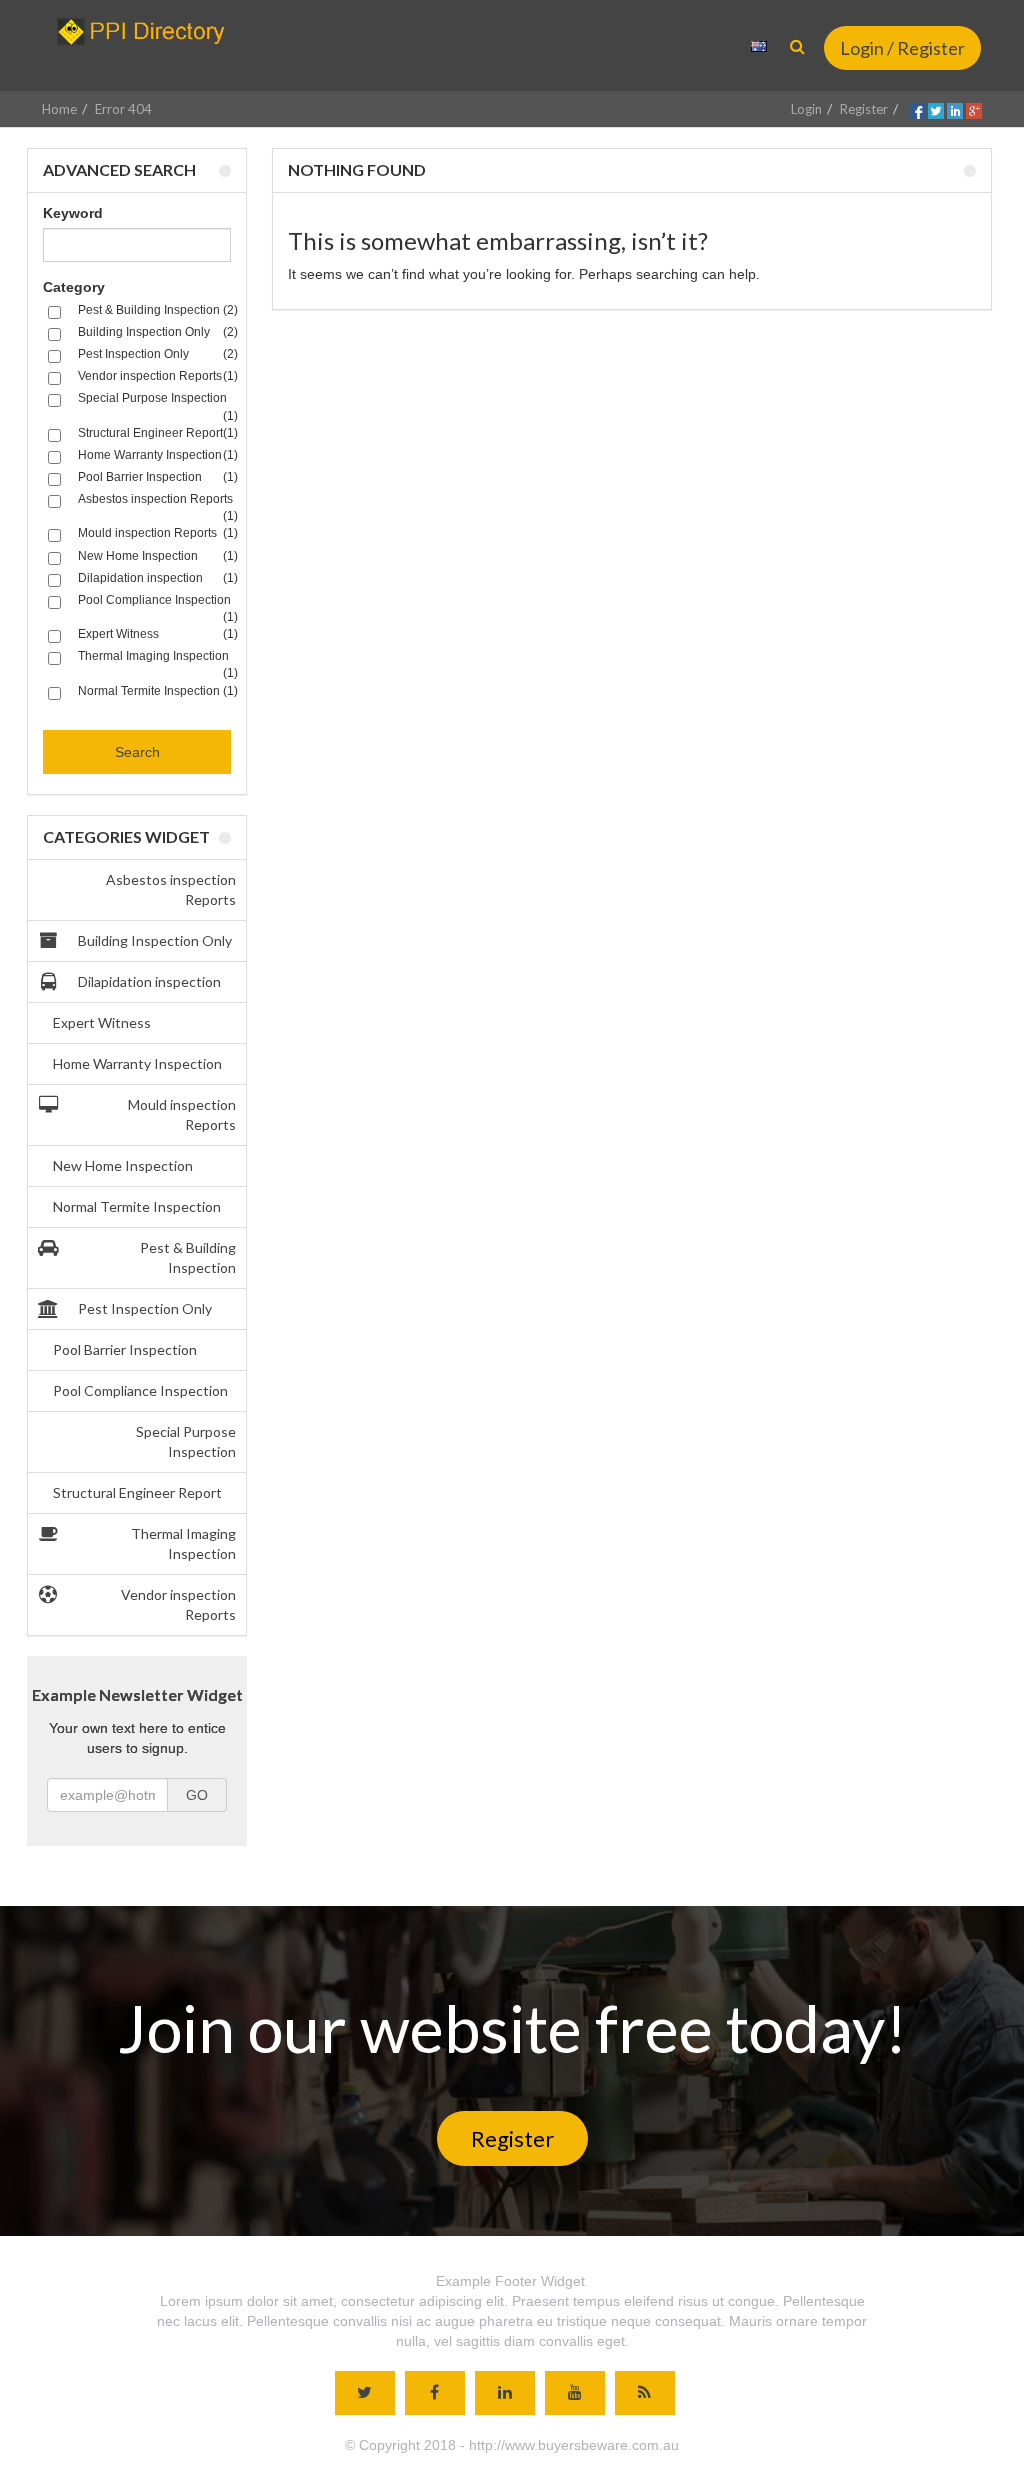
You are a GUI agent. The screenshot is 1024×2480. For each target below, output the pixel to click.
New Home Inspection (123, 1165)
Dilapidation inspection (149, 981)
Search (137, 752)
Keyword (73, 213)
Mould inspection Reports (182, 1114)
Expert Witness (102, 1022)
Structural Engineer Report (137, 1492)
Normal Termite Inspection (137, 1206)
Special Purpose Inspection (186, 1441)
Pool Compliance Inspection (140, 1390)
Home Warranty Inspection (137, 1063)
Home (59, 109)
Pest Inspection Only (145, 1308)
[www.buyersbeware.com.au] (148, 32)
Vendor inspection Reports (178, 1604)
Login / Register (902, 48)
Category (74, 287)
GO (197, 1795)
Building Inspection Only (155, 940)
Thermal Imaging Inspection (183, 1543)
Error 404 (123, 109)
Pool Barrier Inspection (125, 1349)
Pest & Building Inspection (188, 1257)
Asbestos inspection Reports (171, 889)
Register (864, 109)
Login (806, 109)
